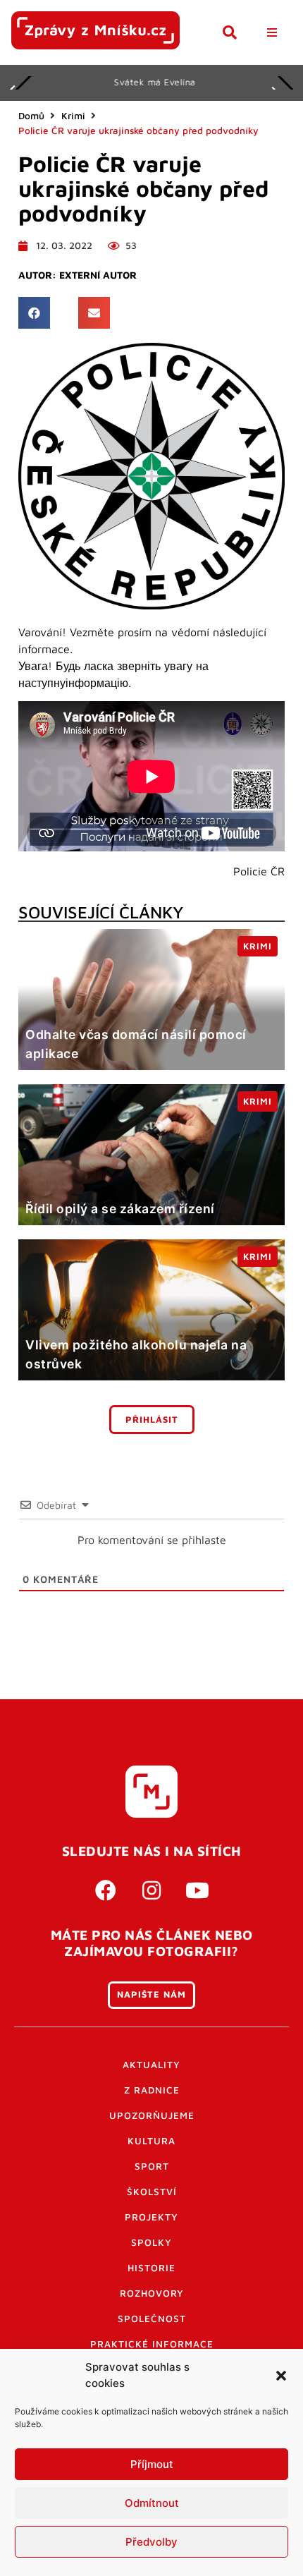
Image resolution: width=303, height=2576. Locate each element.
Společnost (152, 2319)
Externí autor (98, 275)
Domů (31, 116)
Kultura (151, 2141)
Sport (152, 2166)
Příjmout (152, 2464)
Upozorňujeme (152, 2115)
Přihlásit (152, 1420)
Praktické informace (152, 2344)
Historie (151, 2268)
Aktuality (151, 2065)
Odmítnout (152, 2503)
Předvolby (151, 2542)
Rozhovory (152, 2293)
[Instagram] (151, 1890)
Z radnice (152, 2090)
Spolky (151, 2242)
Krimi (73, 116)
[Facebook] (106, 1890)
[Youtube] (197, 1890)
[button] (281, 2376)
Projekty (151, 2217)
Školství (152, 2192)
